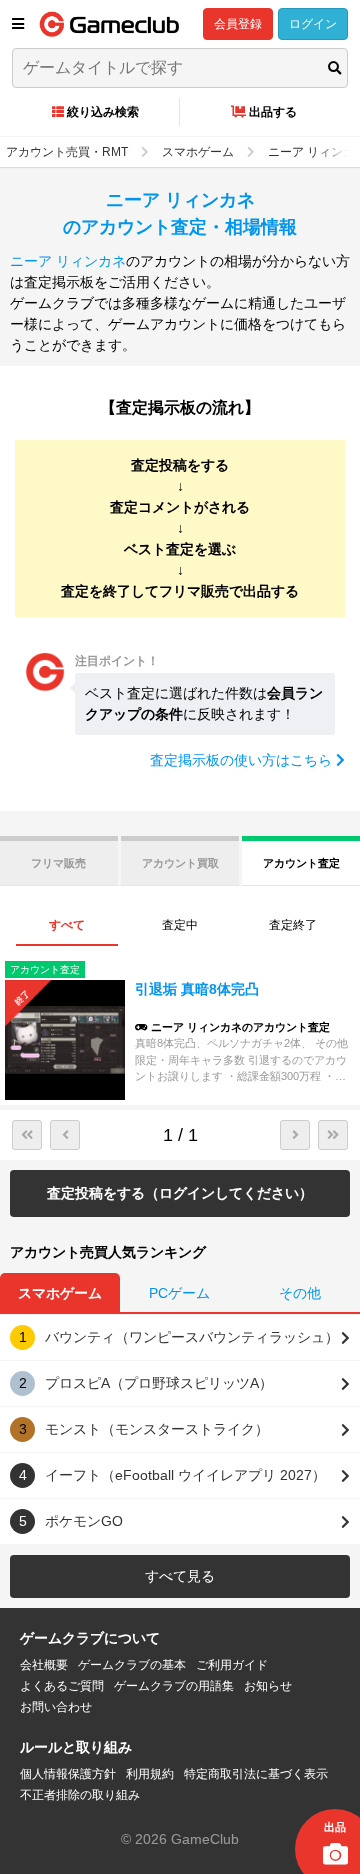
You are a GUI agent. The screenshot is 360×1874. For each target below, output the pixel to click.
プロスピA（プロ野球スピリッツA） (159, 1383)
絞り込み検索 (103, 112)
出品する (273, 112)
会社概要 (44, 1665)
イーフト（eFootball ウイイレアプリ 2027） (185, 1475)
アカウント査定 (301, 863)
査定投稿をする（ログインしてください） (180, 1193)
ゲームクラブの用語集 (174, 1686)
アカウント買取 (180, 863)
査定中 (180, 925)
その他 (300, 1293)
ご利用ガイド (232, 1665)
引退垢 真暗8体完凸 (197, 989)
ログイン (313, 24)
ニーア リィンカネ (68, 261)
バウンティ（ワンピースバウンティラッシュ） (192, 1337)
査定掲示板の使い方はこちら (243, 760)
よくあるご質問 (62, 1686)
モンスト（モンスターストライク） (157, 1429)
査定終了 (293, 925)
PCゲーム (179, 1293)
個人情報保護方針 (68, 1774)
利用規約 (150, 1774)
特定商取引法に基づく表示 (256, 1774)
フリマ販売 (58, 863)
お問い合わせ (56, 1707)
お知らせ (268, 1686)
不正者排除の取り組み (80, 1795)
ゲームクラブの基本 (132, 1665)
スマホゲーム (60, 1293)
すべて (67, 925)
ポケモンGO (84, 1521)
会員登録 (238, 24)
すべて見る (180, 1576)
